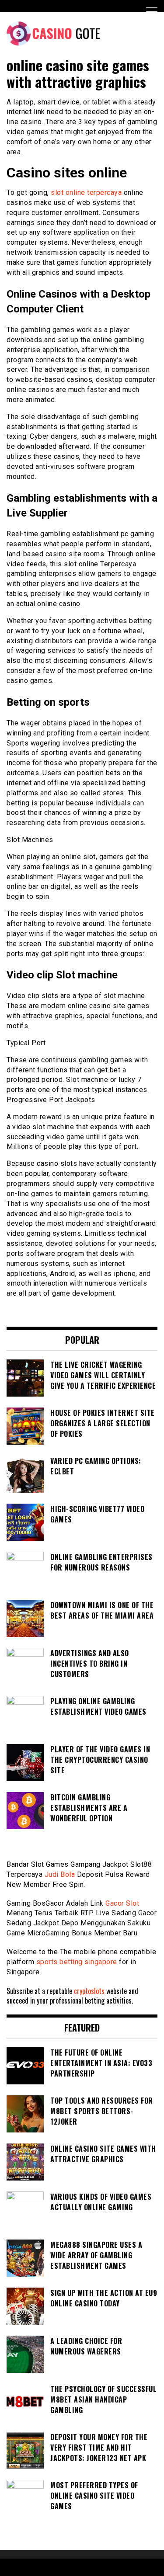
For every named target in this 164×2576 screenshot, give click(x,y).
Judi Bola (60, 1874)
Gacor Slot (122, 1903)
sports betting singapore (77, 1962)
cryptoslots (89, 1991)
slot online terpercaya (86, 192)
